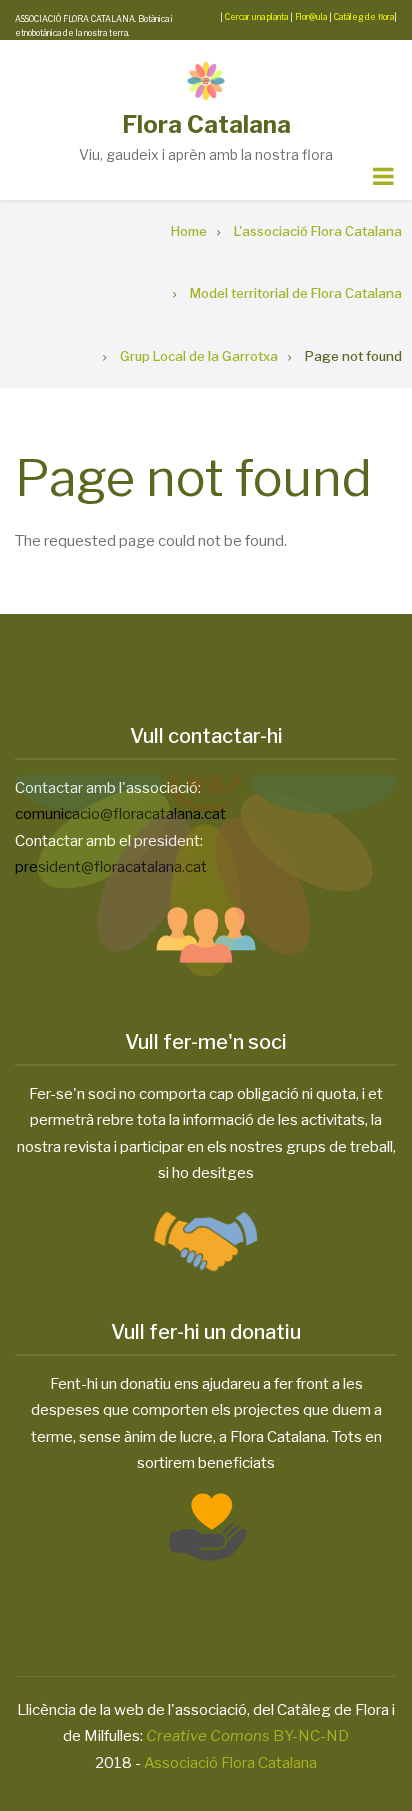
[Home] (206, 81)
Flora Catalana (206, 124)
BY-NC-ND (247, 1736)
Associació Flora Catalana (230, 1763)
